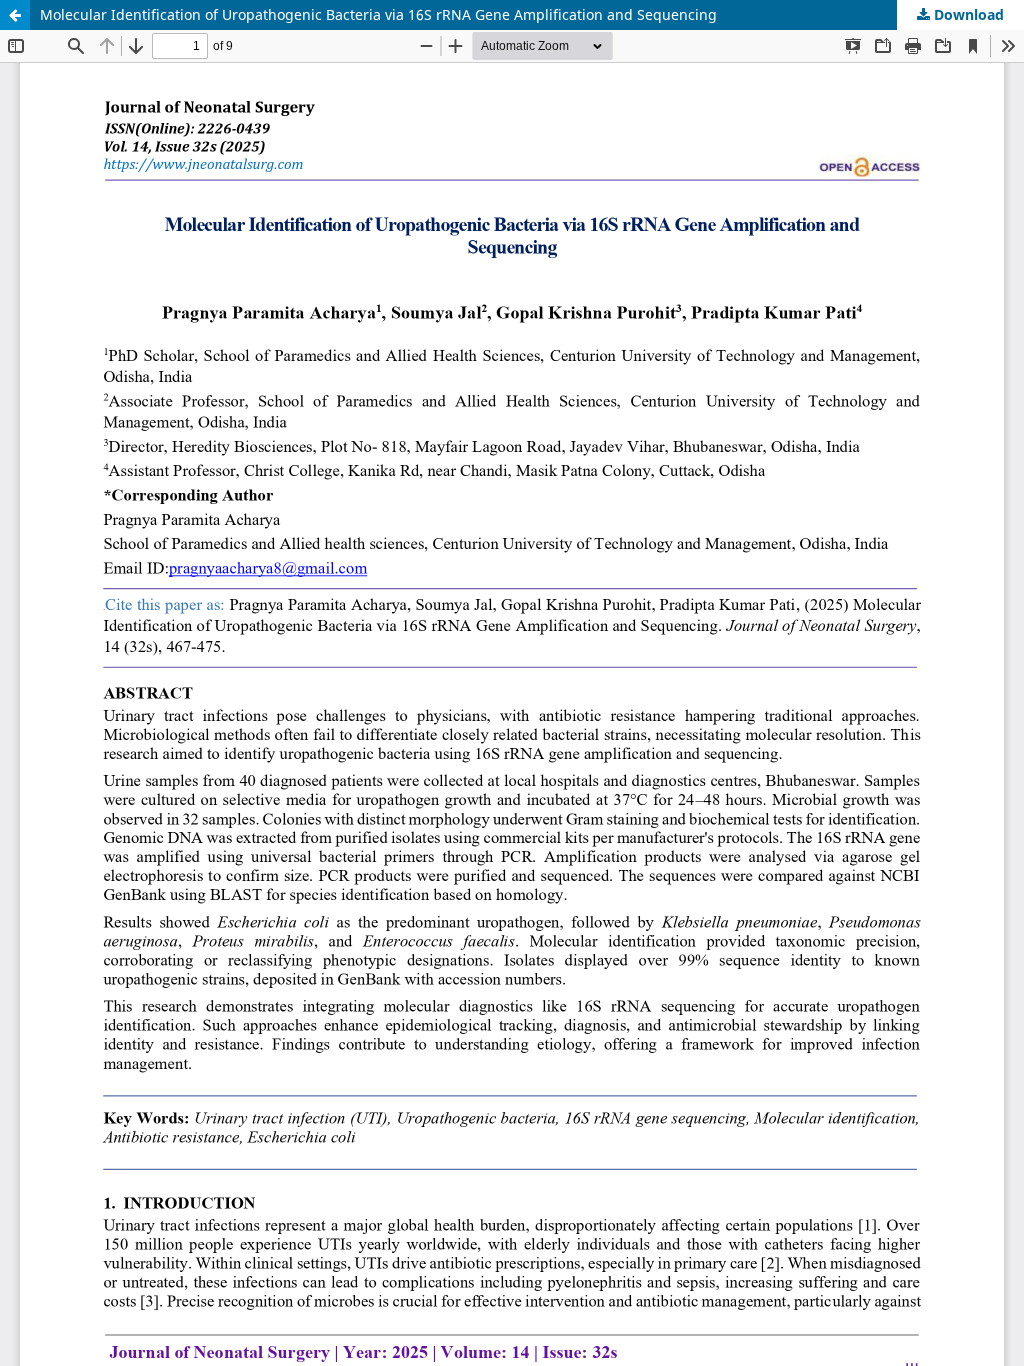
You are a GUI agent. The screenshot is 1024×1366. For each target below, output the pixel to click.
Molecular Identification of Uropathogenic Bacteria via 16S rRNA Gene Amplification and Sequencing (378, 14)
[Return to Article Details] (15, 15)
